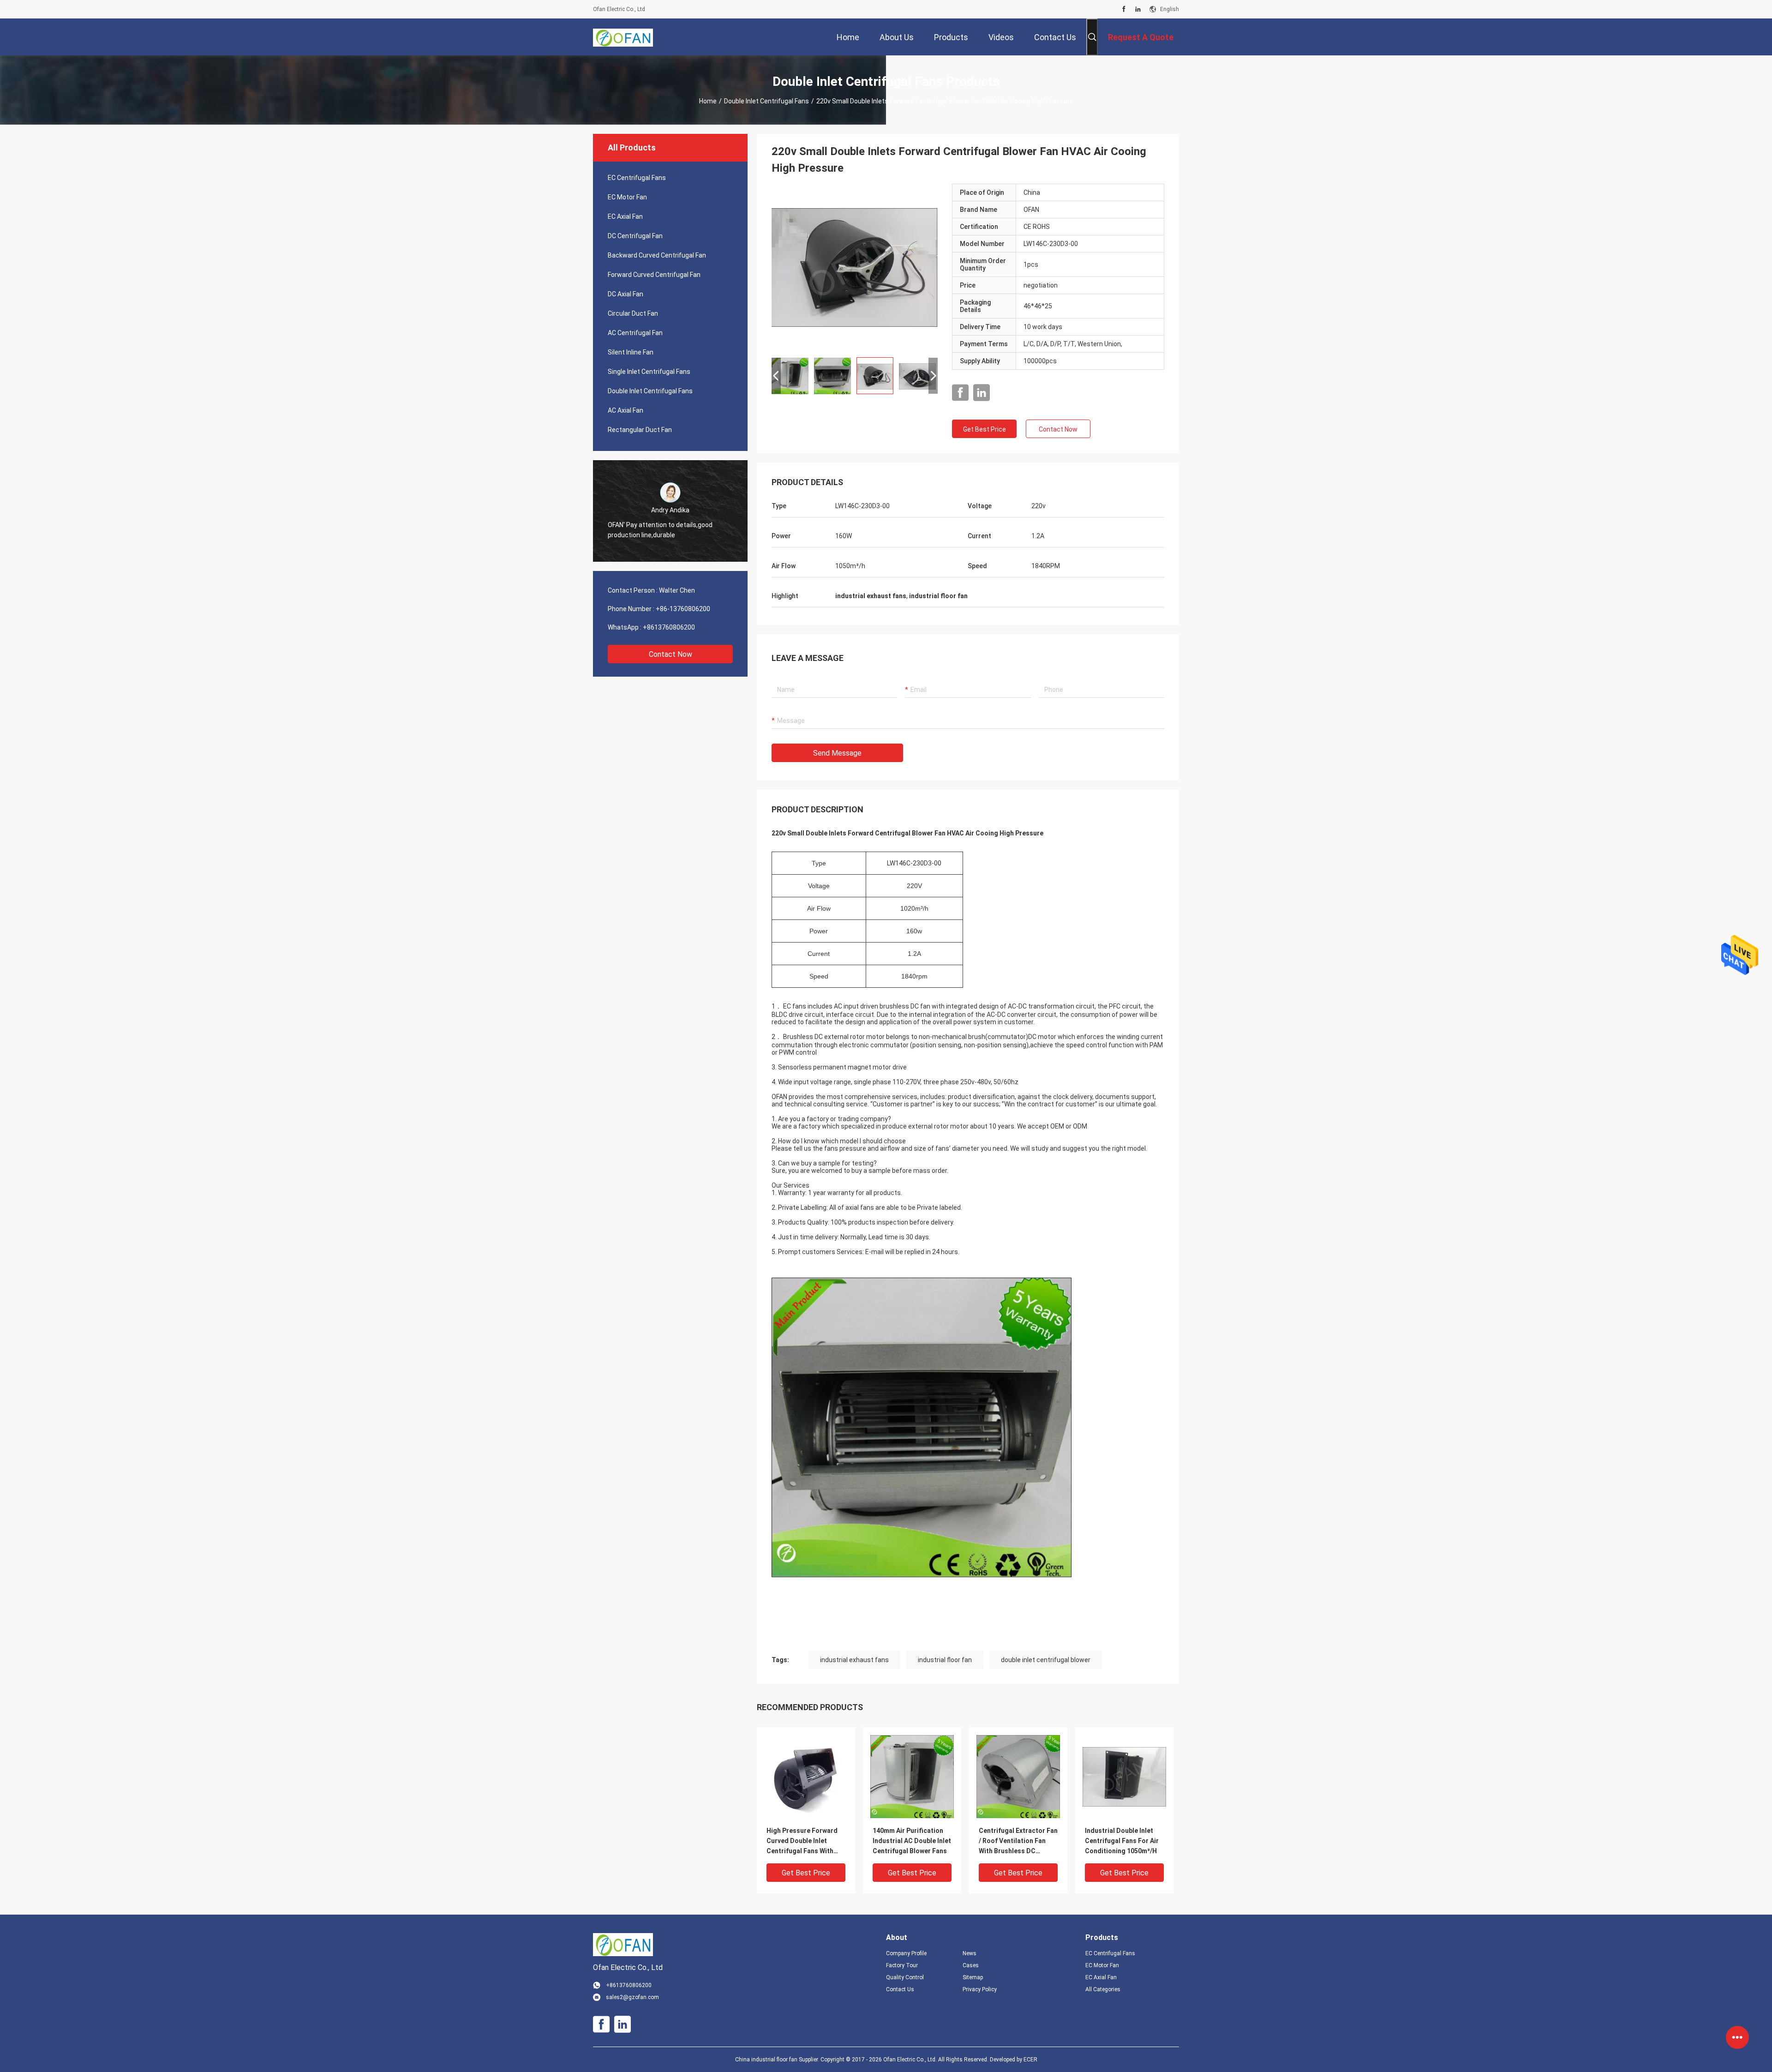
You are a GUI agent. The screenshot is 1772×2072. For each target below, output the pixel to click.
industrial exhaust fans (854, 1660)
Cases (971, 1965)
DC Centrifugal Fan (635, 236)
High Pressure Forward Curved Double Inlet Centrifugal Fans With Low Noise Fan (802, 1841)
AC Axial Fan (626, 410)
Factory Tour (902, 1965)
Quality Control (905, 1977)
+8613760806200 (669, 627)
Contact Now (670, 654)
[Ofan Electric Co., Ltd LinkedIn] (1138, 9)
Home (708, 101)
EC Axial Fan (625, 216)
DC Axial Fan (626, 294)
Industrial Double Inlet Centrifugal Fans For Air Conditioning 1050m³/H (1122, 1841)
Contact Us (900, 1989)
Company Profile (906, 1953)
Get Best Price (985, 429)
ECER (1030, 2060)
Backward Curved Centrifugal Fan (657, 255)
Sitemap (973, 1977)
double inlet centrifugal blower (1046, 1660)
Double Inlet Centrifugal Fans (766, 101)
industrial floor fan (945, 1660)
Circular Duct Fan (633, 313)
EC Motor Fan (627, 197)
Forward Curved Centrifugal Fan (654, 275)
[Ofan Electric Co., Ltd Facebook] (1124, 9)
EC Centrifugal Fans (637, 178)
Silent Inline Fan (631, 352)
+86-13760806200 (683, 609)
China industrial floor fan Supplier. (778, 2060)
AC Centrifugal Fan (635, 333)
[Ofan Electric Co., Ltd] (623, 37)
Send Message (837, 753)
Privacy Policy (980, 1989)
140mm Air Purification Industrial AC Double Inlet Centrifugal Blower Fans (912, 1841)
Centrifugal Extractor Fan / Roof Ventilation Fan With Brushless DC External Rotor (1018, 1841)
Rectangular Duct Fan (640, 430)
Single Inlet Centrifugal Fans (649, 372)
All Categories (1103, 1989)
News (970, 1953)
